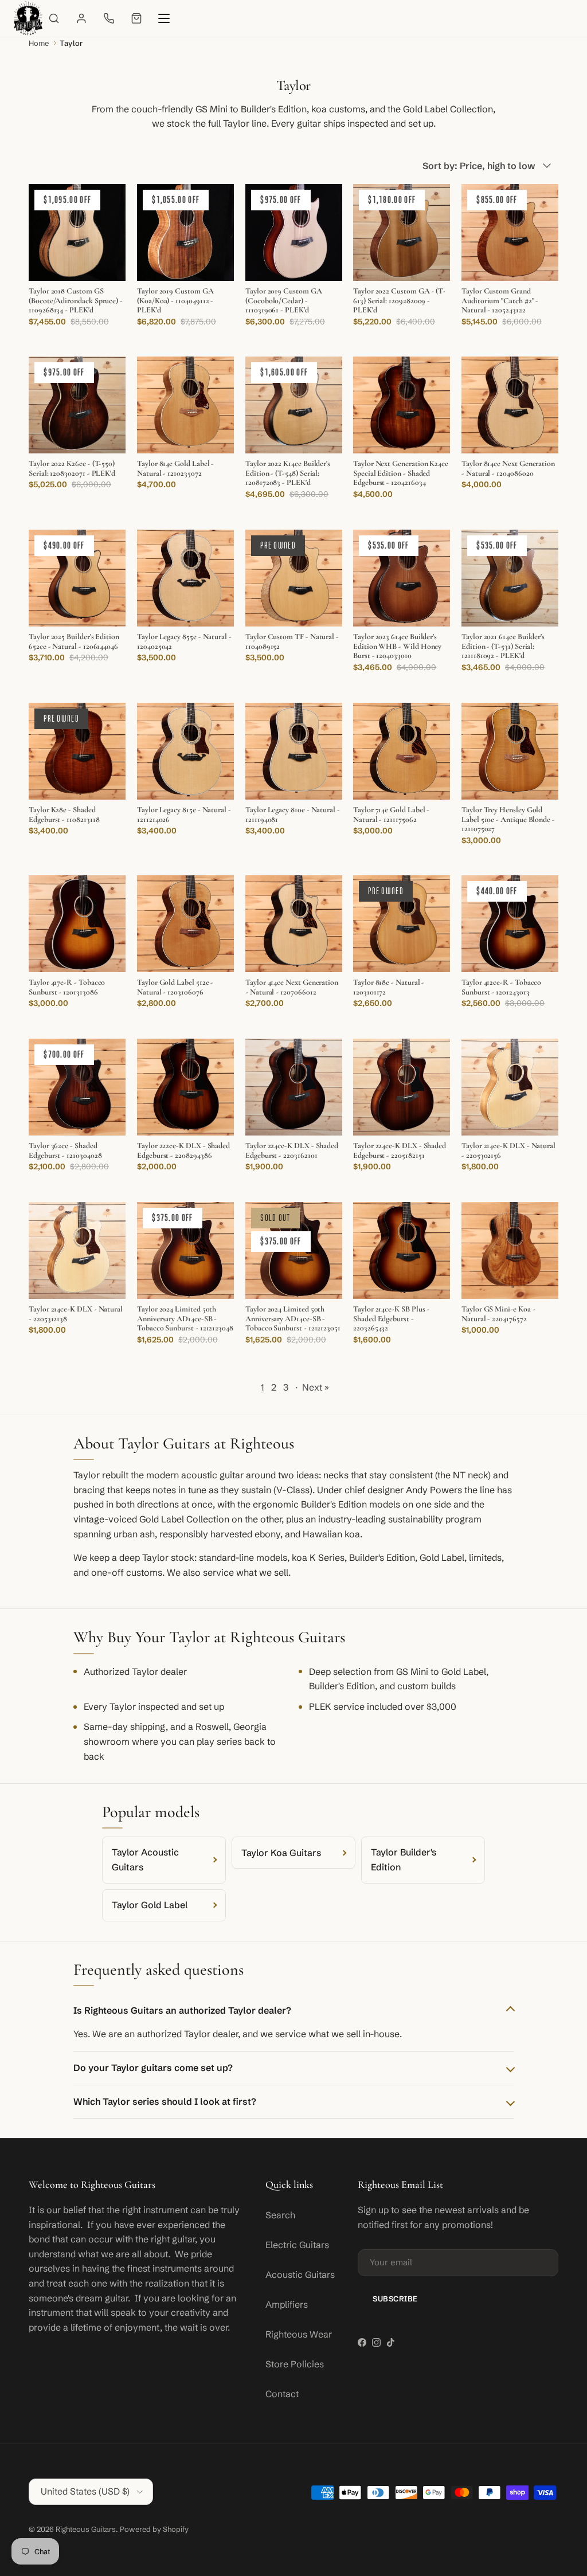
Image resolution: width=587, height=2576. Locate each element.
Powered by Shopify (154, 2529)
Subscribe (395, 2299)
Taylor (71, 43)
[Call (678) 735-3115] (109, 18)
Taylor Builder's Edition (404, 1859)
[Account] (81, 18)
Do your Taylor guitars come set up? (153, 2068)
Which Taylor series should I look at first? (165, 2101)
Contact (282, 2394)
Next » (316, 1387)
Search (280, 2215)
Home (39, 43)
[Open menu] (164, 18)
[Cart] (136, 18)
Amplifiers (287, 2304)
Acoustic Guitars (300, 2274)
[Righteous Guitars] (28, 18)
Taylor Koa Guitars (281, 1853)
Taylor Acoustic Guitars (145, 1859)
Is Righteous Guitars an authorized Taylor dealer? (182, 2010)
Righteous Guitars (86, 2529)
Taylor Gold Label (150, 1905)
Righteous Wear (299, 2334)
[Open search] (54, 18)
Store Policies (295, 2364)
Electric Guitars (297, 2245)
